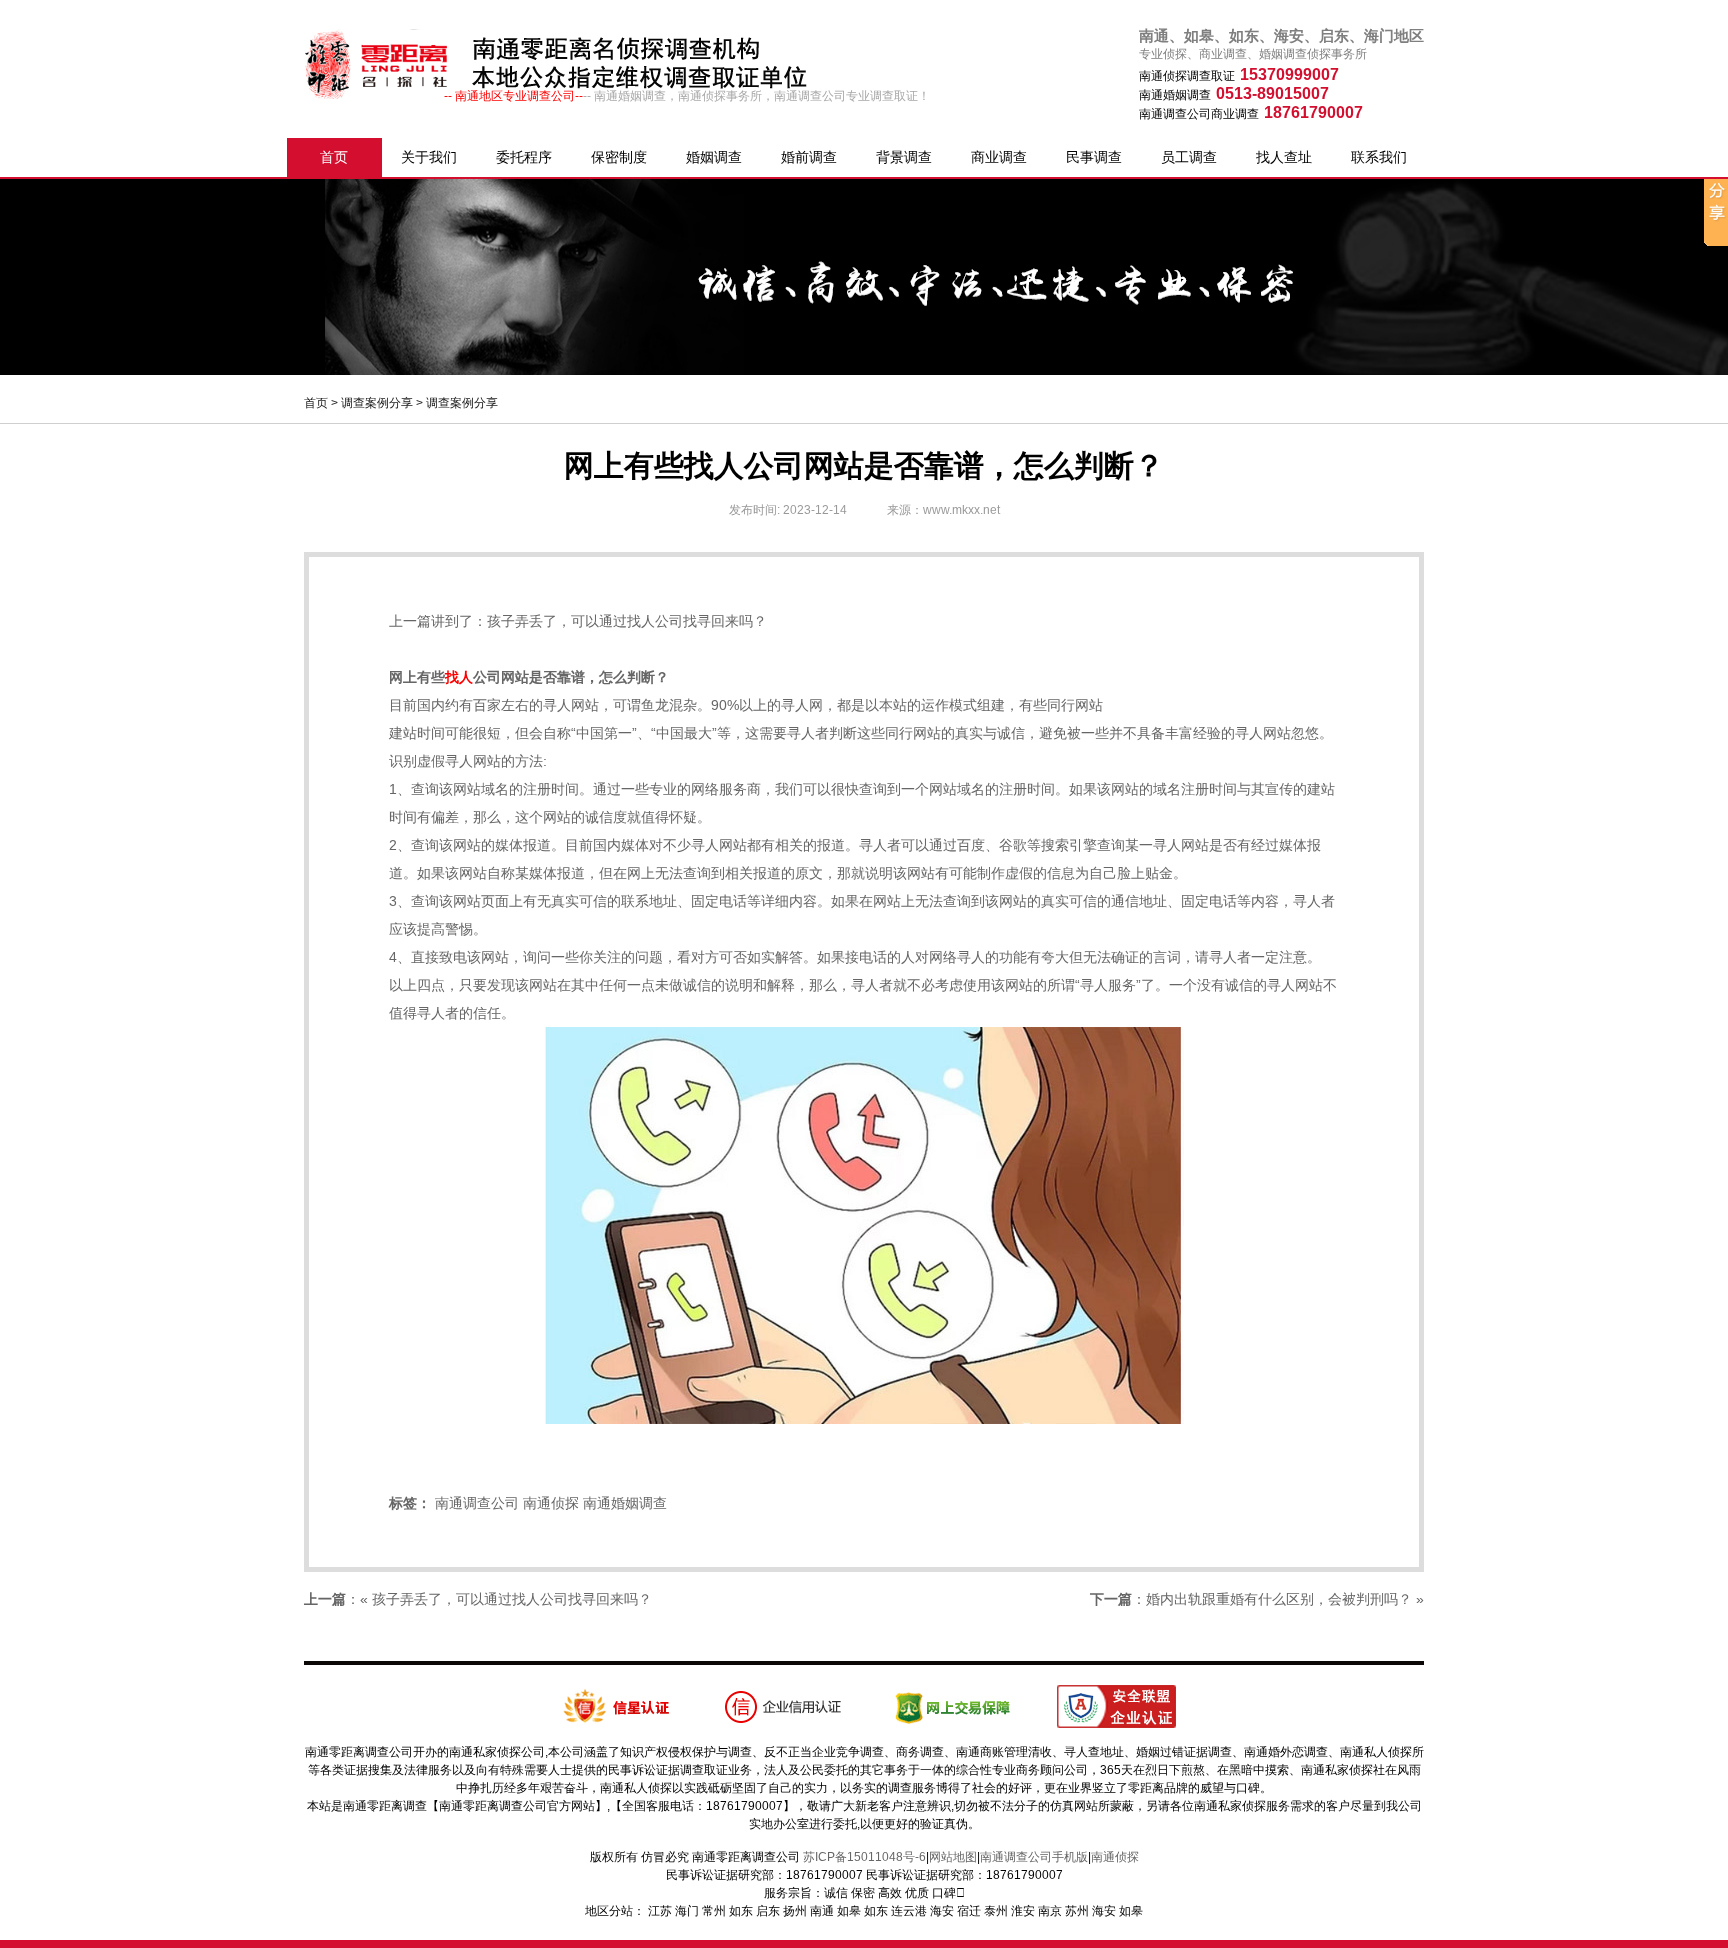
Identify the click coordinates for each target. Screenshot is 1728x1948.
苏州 (1077, 1911)
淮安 (1023, 1911)
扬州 (795, 1911)
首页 (334, 157)
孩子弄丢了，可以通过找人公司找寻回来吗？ (627, 621)
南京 (1050, 1911)
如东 (741, 1911)
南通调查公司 (477, 1503)
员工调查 (1189, 157)
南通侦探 (551, 1503)
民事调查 (1094, 157)
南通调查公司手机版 (1034, 1857)
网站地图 (953, 1857)
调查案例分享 (377, 403)
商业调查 (999, 157)
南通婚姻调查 (625, 1503)
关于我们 (429, 157)
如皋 (849, 1911)
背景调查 (904, 157)
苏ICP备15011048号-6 (864, 1857)
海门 (687, 1911)
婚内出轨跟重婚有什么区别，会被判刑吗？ (1279, 1599)
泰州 (996, 1911)
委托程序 (524, 157)
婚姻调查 (714, 157)
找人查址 (1284, 157)
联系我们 (1379, 157)
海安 (942, 1911)
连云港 (909, 1911)
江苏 (660, 1911)
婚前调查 (809, 157)
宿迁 (969, 1911)
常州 (714, 1911)
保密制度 (619, 157)
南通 (822, 1911)
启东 (768, 1911)
